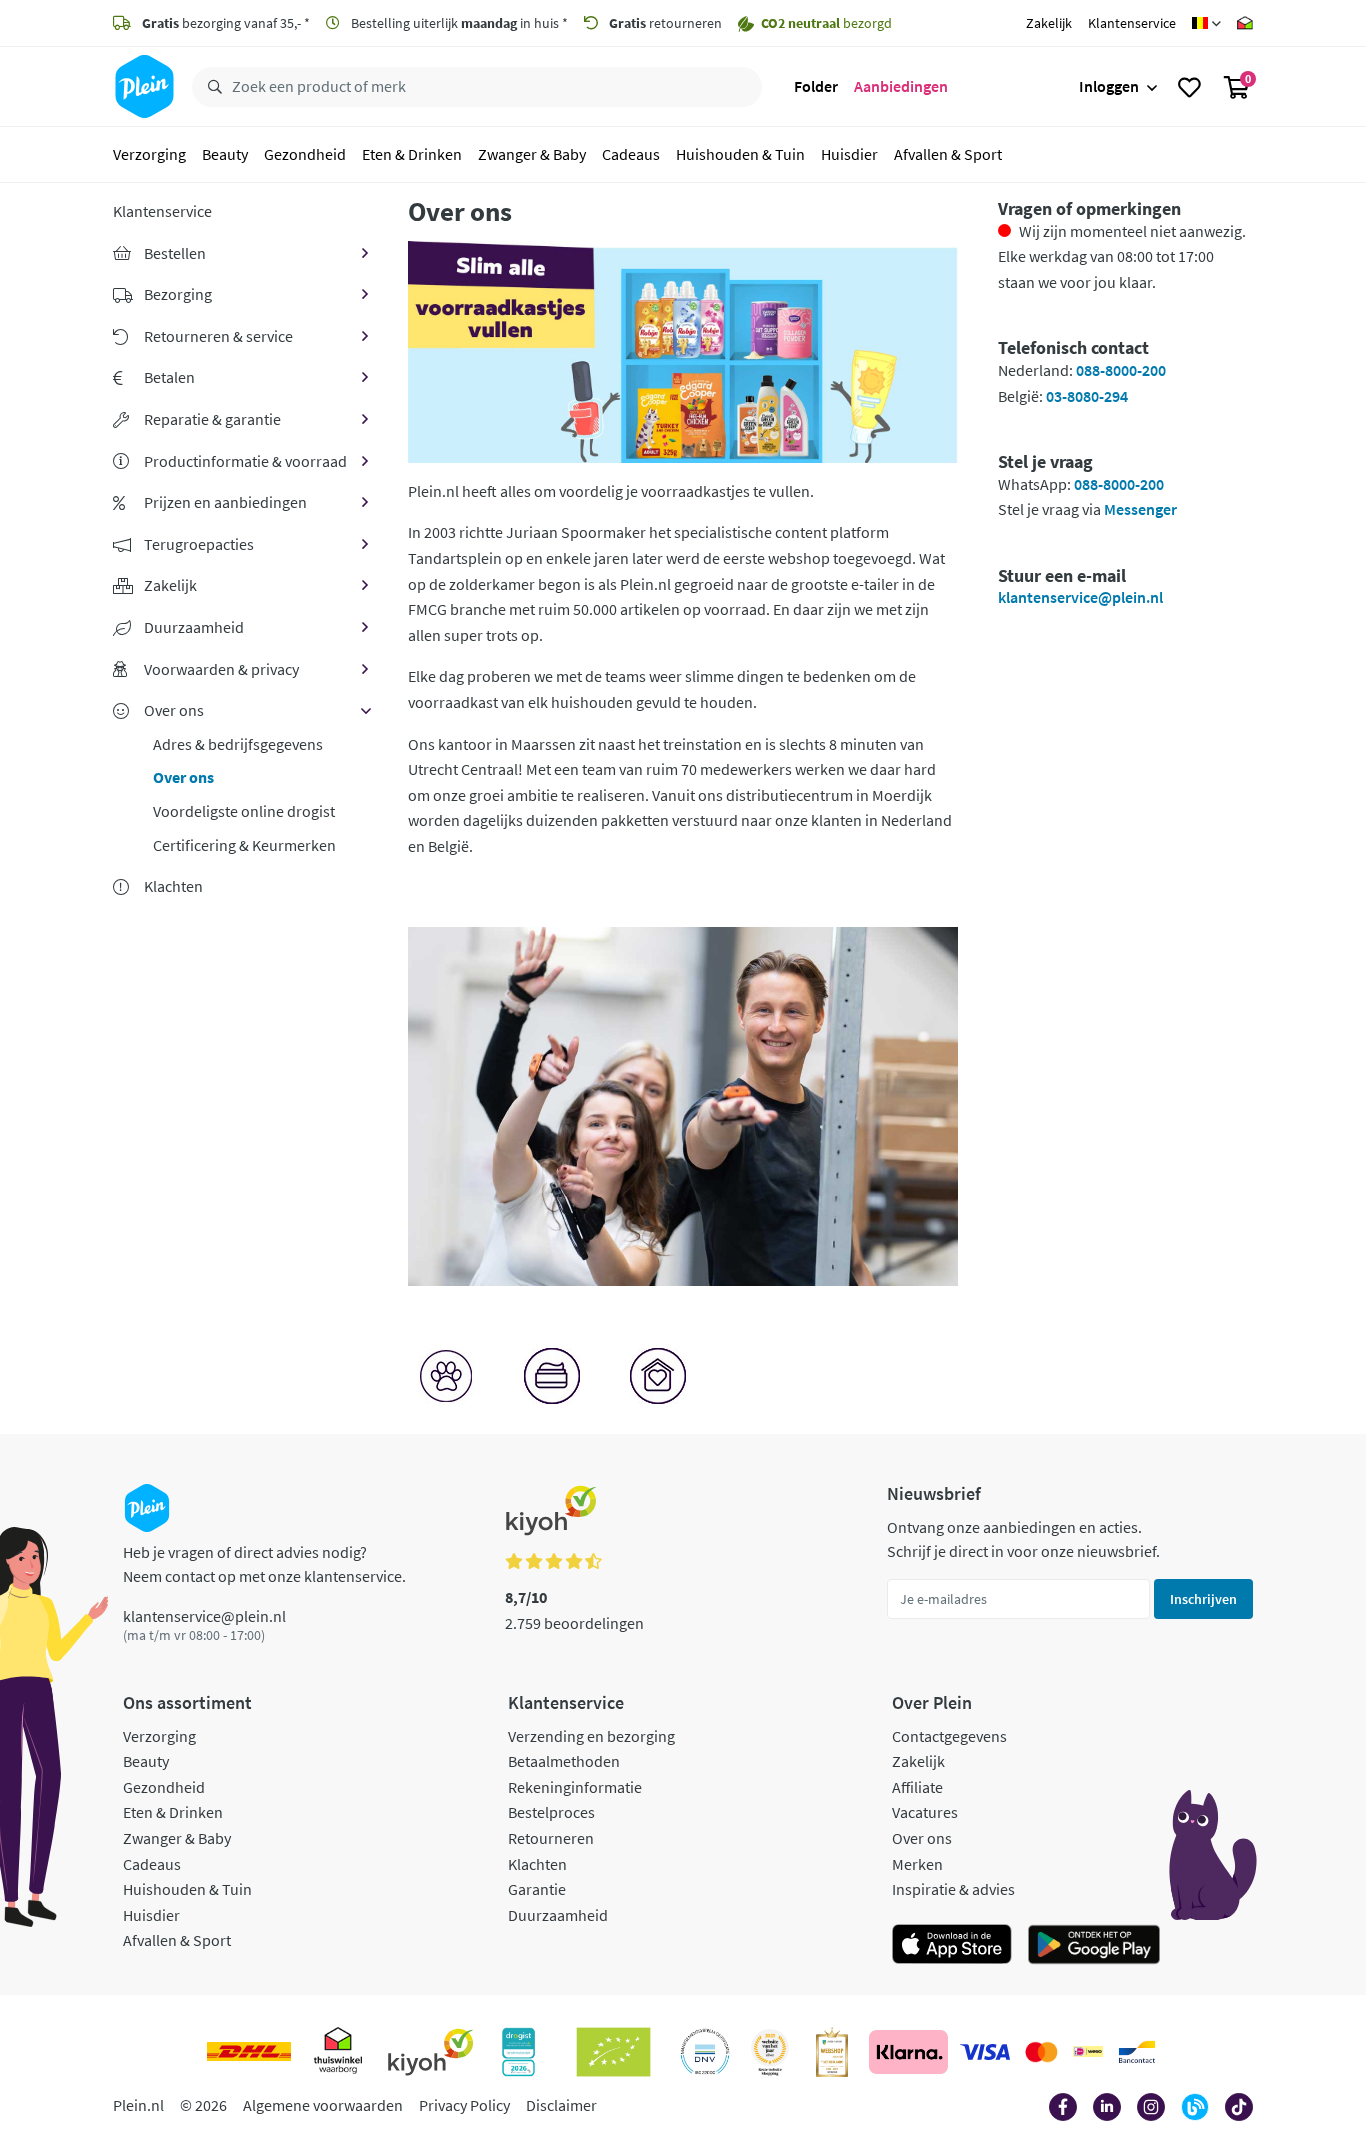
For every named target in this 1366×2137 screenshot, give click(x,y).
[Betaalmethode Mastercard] (1041, 2052)
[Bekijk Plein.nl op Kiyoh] (431, 2052)
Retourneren (551, 1838)
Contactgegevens (949, 1736)
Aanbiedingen (901, 86)
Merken (917, 1864)
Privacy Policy (464, 2105)
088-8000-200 (1121, 370)
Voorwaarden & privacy (221, 669)
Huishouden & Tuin (740, 154)
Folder (816, 86)
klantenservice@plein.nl (1080, 597)
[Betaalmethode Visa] (985, 2052)
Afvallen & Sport (948, 154)
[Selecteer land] (1206, 23)
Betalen (169, 377)
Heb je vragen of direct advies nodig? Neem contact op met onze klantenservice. (264, 1564)
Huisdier (849, 154)
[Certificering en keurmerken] (613, 2052)
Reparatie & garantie (212, 419)
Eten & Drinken (412, 154)
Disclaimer (561, 2105)
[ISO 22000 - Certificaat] (705, 2052)
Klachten (537, 1864)
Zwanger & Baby (532, 154)
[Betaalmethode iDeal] (1088, 2052)
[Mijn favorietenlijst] (1189, 87)
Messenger (1140, 509)
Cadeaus (631, 154)
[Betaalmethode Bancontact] (1137, 2052)
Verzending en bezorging (591, 1736)
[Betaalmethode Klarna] (908, 2052)
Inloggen (1109, 86)
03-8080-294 (1087, 396)
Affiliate (917, 1787)
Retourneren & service (218, 336)
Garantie (537, 1889)
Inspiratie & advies (953, 1889)
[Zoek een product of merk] (211, 87)
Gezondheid (305, 154)
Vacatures (925, 1812)
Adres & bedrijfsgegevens (238, 744)
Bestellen (175, 253)
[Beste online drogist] (770, 2052)
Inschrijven (1203, 1599)
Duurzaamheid (194, 627)
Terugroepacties (199, 544)
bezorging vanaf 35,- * (226, 23)
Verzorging (149, 154)
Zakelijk (1049, 23)
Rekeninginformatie (575, 1787)
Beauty (225, 154)
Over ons (174, 710)
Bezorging (178, 294)
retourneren (665, 23)
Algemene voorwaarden (323, 2105)
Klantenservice (1132, 23)
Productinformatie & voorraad (245, 461)
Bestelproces (551, 1812)
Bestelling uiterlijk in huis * (458, 23)
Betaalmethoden (564, 1761)
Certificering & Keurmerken (244, 845)
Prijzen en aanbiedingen (225, 502)
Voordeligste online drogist (244, 811)
